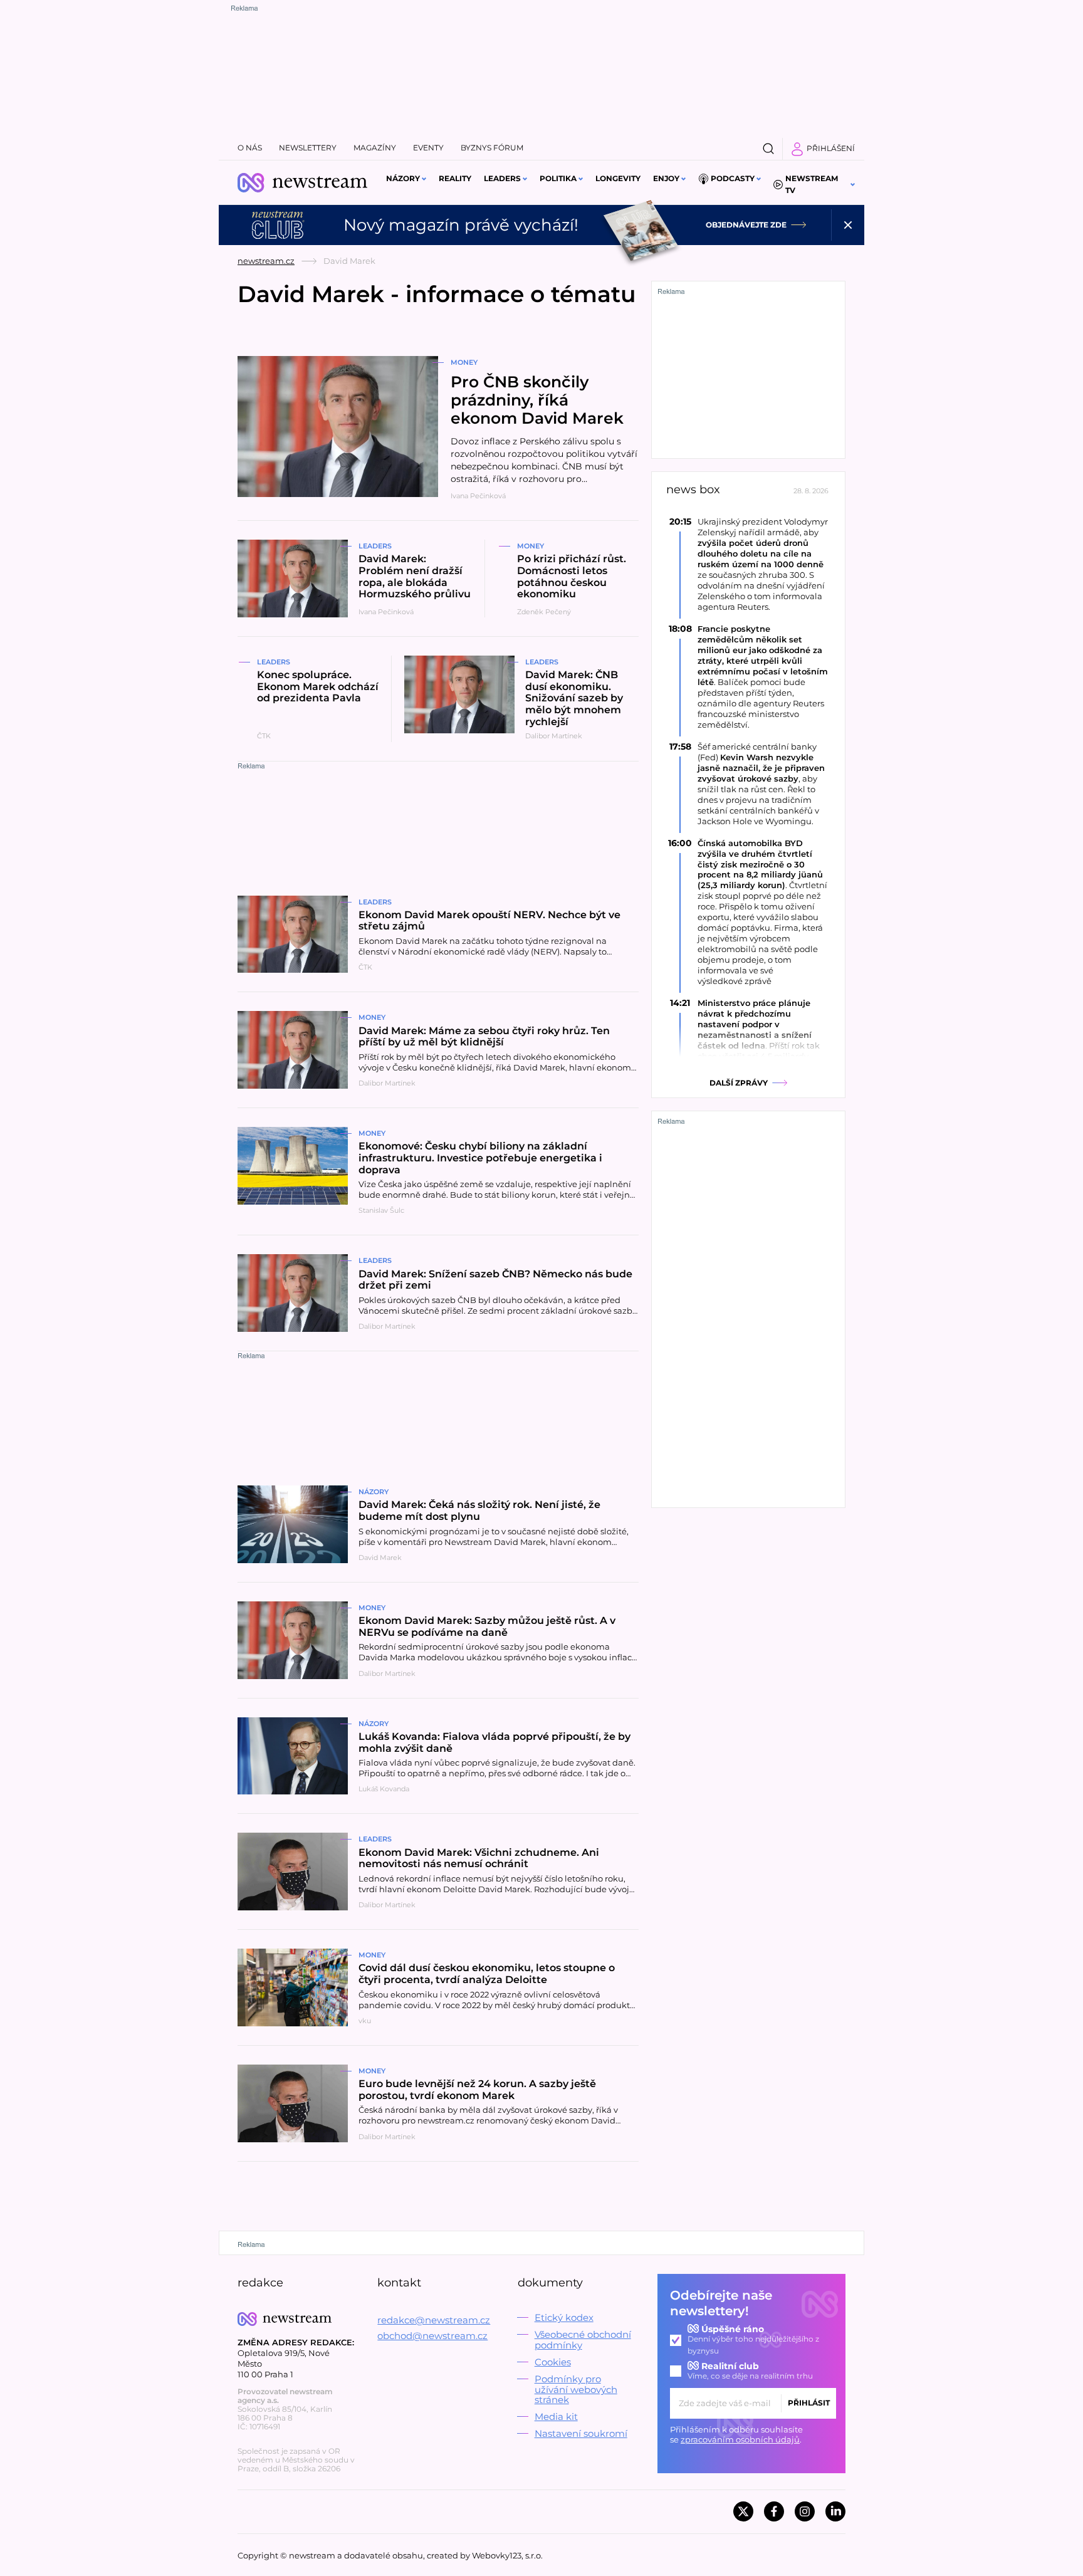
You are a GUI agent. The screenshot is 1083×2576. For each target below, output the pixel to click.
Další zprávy (739, 1083)
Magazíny (375, 148)
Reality (455, 178)
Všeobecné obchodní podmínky (583, 2340)
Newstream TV (812, 184)
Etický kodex (564, 2317)
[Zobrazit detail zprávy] (748, 564)
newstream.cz (266, 261)
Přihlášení (831, 148)
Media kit (556, 2416)
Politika (558, 178)
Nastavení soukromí (581, 2433)
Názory (403, 178)
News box (693, 490)
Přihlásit (809, 2403)
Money (464, 362)
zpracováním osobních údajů (740, 2439)
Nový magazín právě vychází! (461, 225)
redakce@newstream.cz (434, 2320)
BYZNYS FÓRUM (492, 148)
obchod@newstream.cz (432, 2336)
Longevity (618, 178)
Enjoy (666, 178)
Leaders (502, 178)
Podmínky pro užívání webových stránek (576, 2390)
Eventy (428, 148)
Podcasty (733, 178)
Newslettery (308, 148)
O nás (250, 148)
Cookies (553, 2362)
